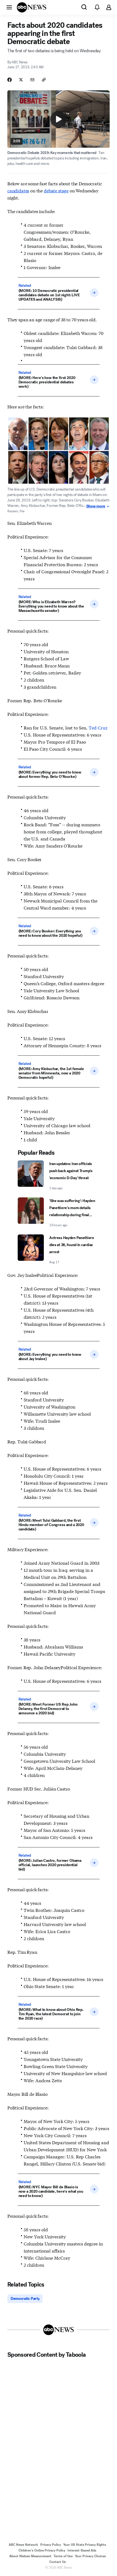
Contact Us (58, 2562)
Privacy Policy (51, 2545)
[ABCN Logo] (32, 7)
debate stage (56, 190)
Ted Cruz (98, 727)
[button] (9, 7)
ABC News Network (23, 2545)
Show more (96, 506)
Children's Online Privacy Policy (42, 2550)
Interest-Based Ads (82, 2550)
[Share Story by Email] (32, 80)
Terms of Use (63, 2556)
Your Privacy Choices (90, 2556)
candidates (18, 190)
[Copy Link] (44, 80)
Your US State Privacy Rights (85, 2545)
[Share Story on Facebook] (10, 80)
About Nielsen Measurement (30, 2556)
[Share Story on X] (21, 80)
